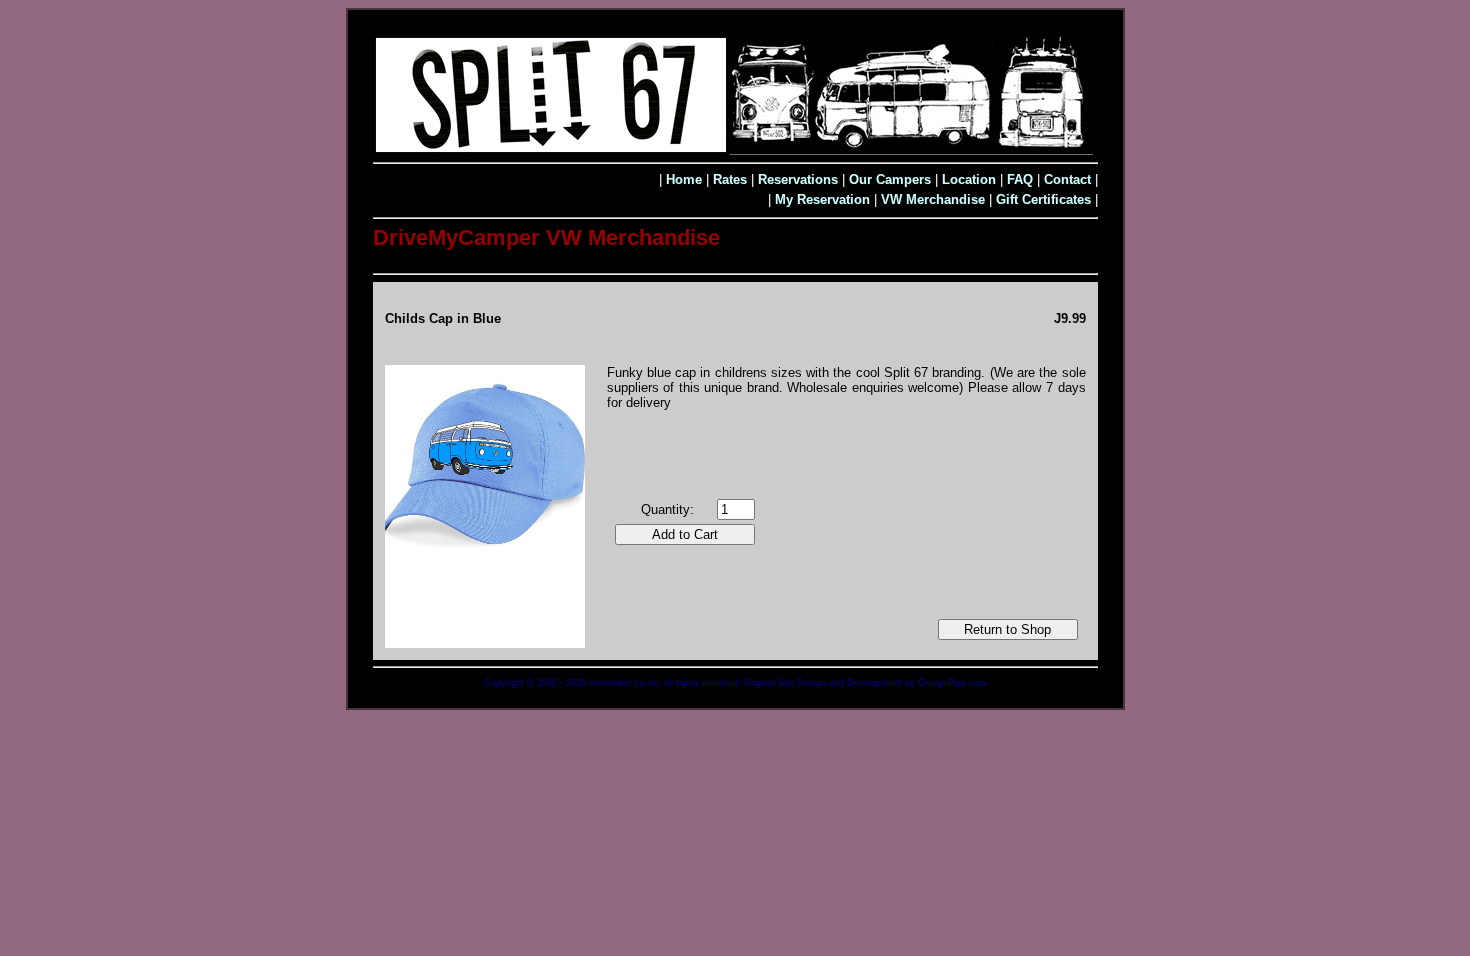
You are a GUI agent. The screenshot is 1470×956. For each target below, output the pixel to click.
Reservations (798, 179)
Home (684, 179)
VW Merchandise (933, 199)
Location (969, 179)
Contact (1067, 179)
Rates (730, 179)
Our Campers (890, 179)
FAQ (1020, 179)
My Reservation (822, 199)
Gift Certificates (1043, 199)
